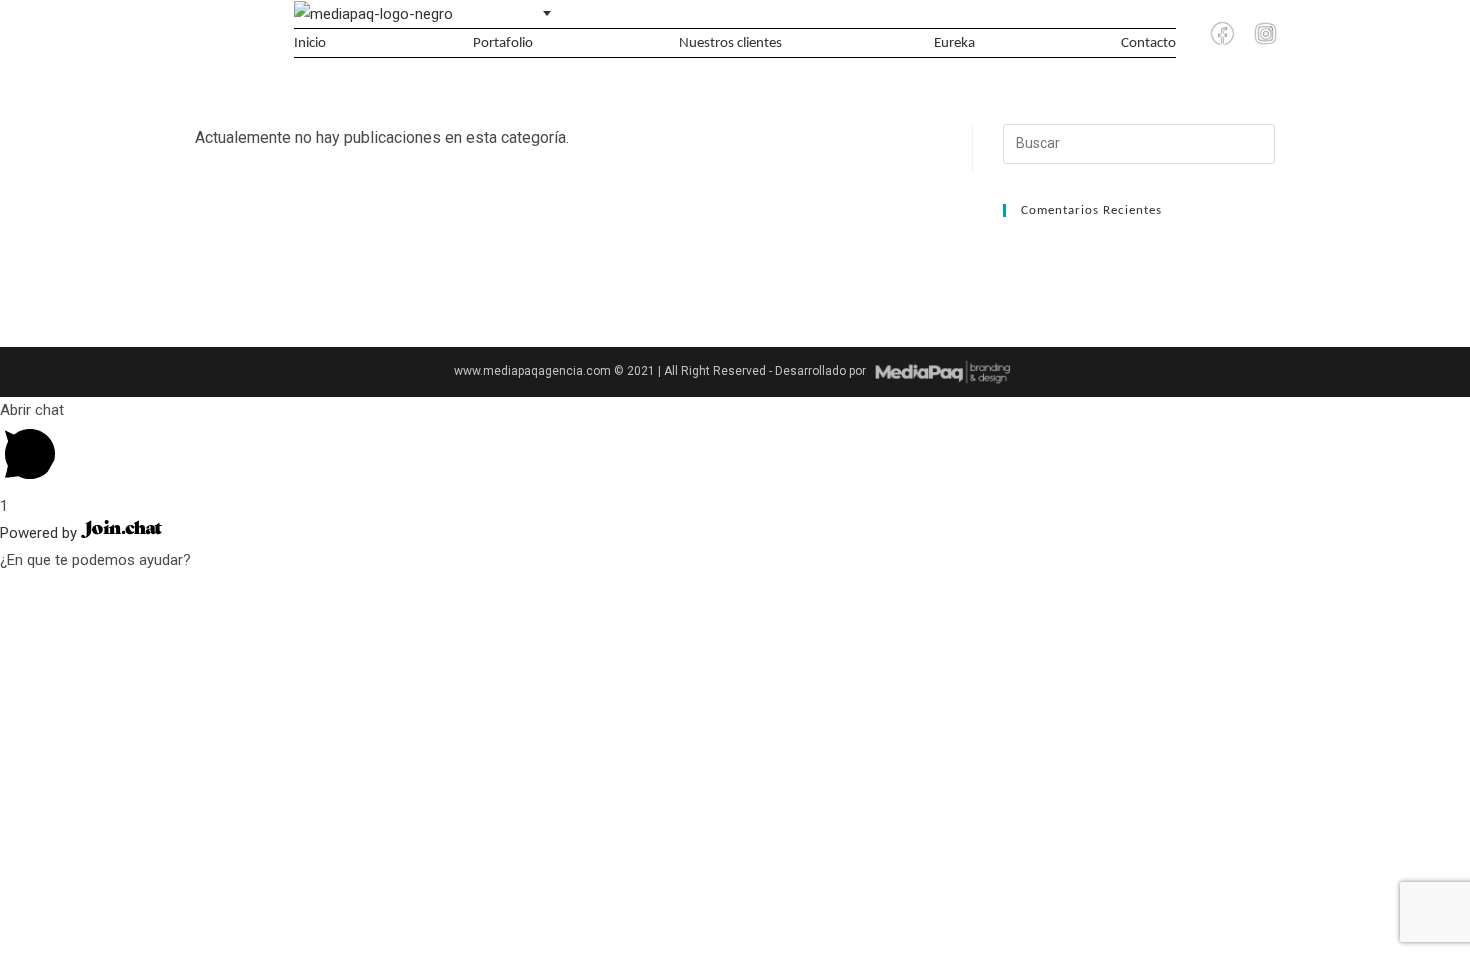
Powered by (40, 533)
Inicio (310, 43)
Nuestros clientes (730, 43)
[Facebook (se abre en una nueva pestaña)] (1223, 34)
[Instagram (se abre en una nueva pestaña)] (1265, 34)
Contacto (1148, 43)
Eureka (954, 43)
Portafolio (503, 43)
